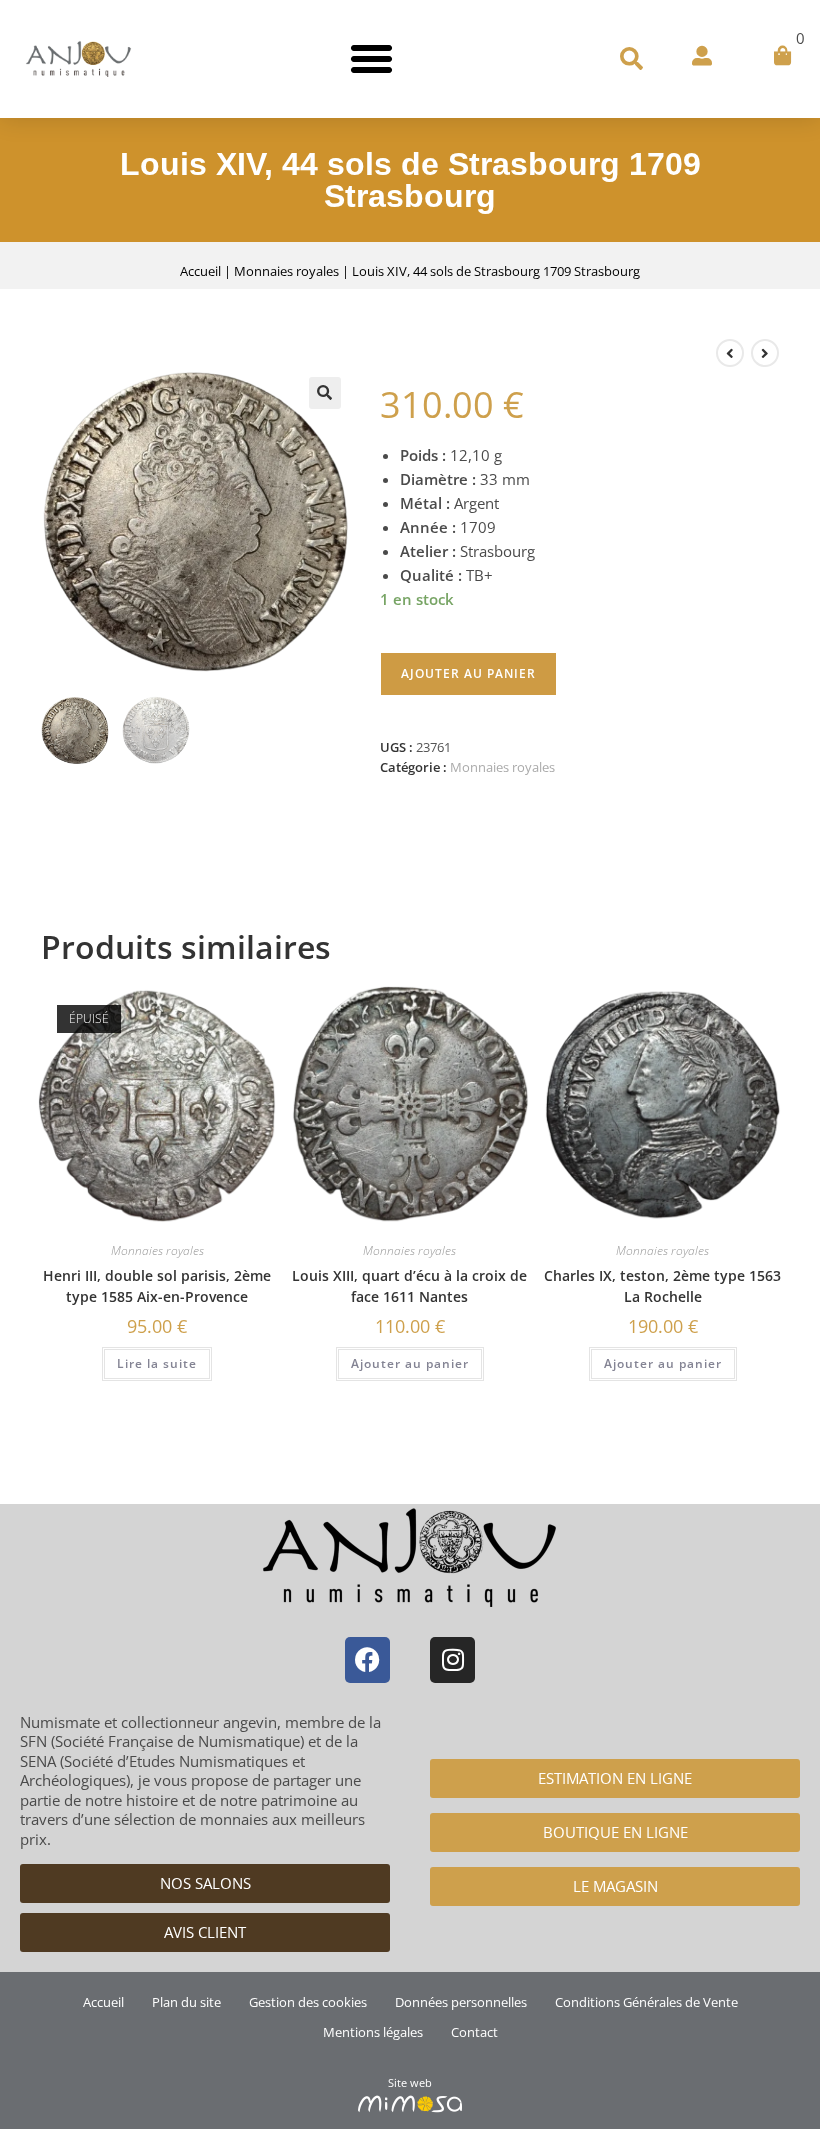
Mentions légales (373, 2032)
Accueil (200, 271)
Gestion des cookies (308, 2002)
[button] (371, 59)
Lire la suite (157, 1363)
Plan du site (186, 2002)
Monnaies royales (286, 271)
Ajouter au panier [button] (410, 1363)
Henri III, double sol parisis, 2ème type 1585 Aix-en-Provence (157, 1286)
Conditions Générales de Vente (646, 2002)
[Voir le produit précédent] (730, 353)
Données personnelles (461, 2002)
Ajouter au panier (468, 673)
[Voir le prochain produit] (765, 353)
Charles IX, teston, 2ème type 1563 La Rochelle (662, 1286)
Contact (474, 2032)
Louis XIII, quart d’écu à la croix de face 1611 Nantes (409, 1286)
